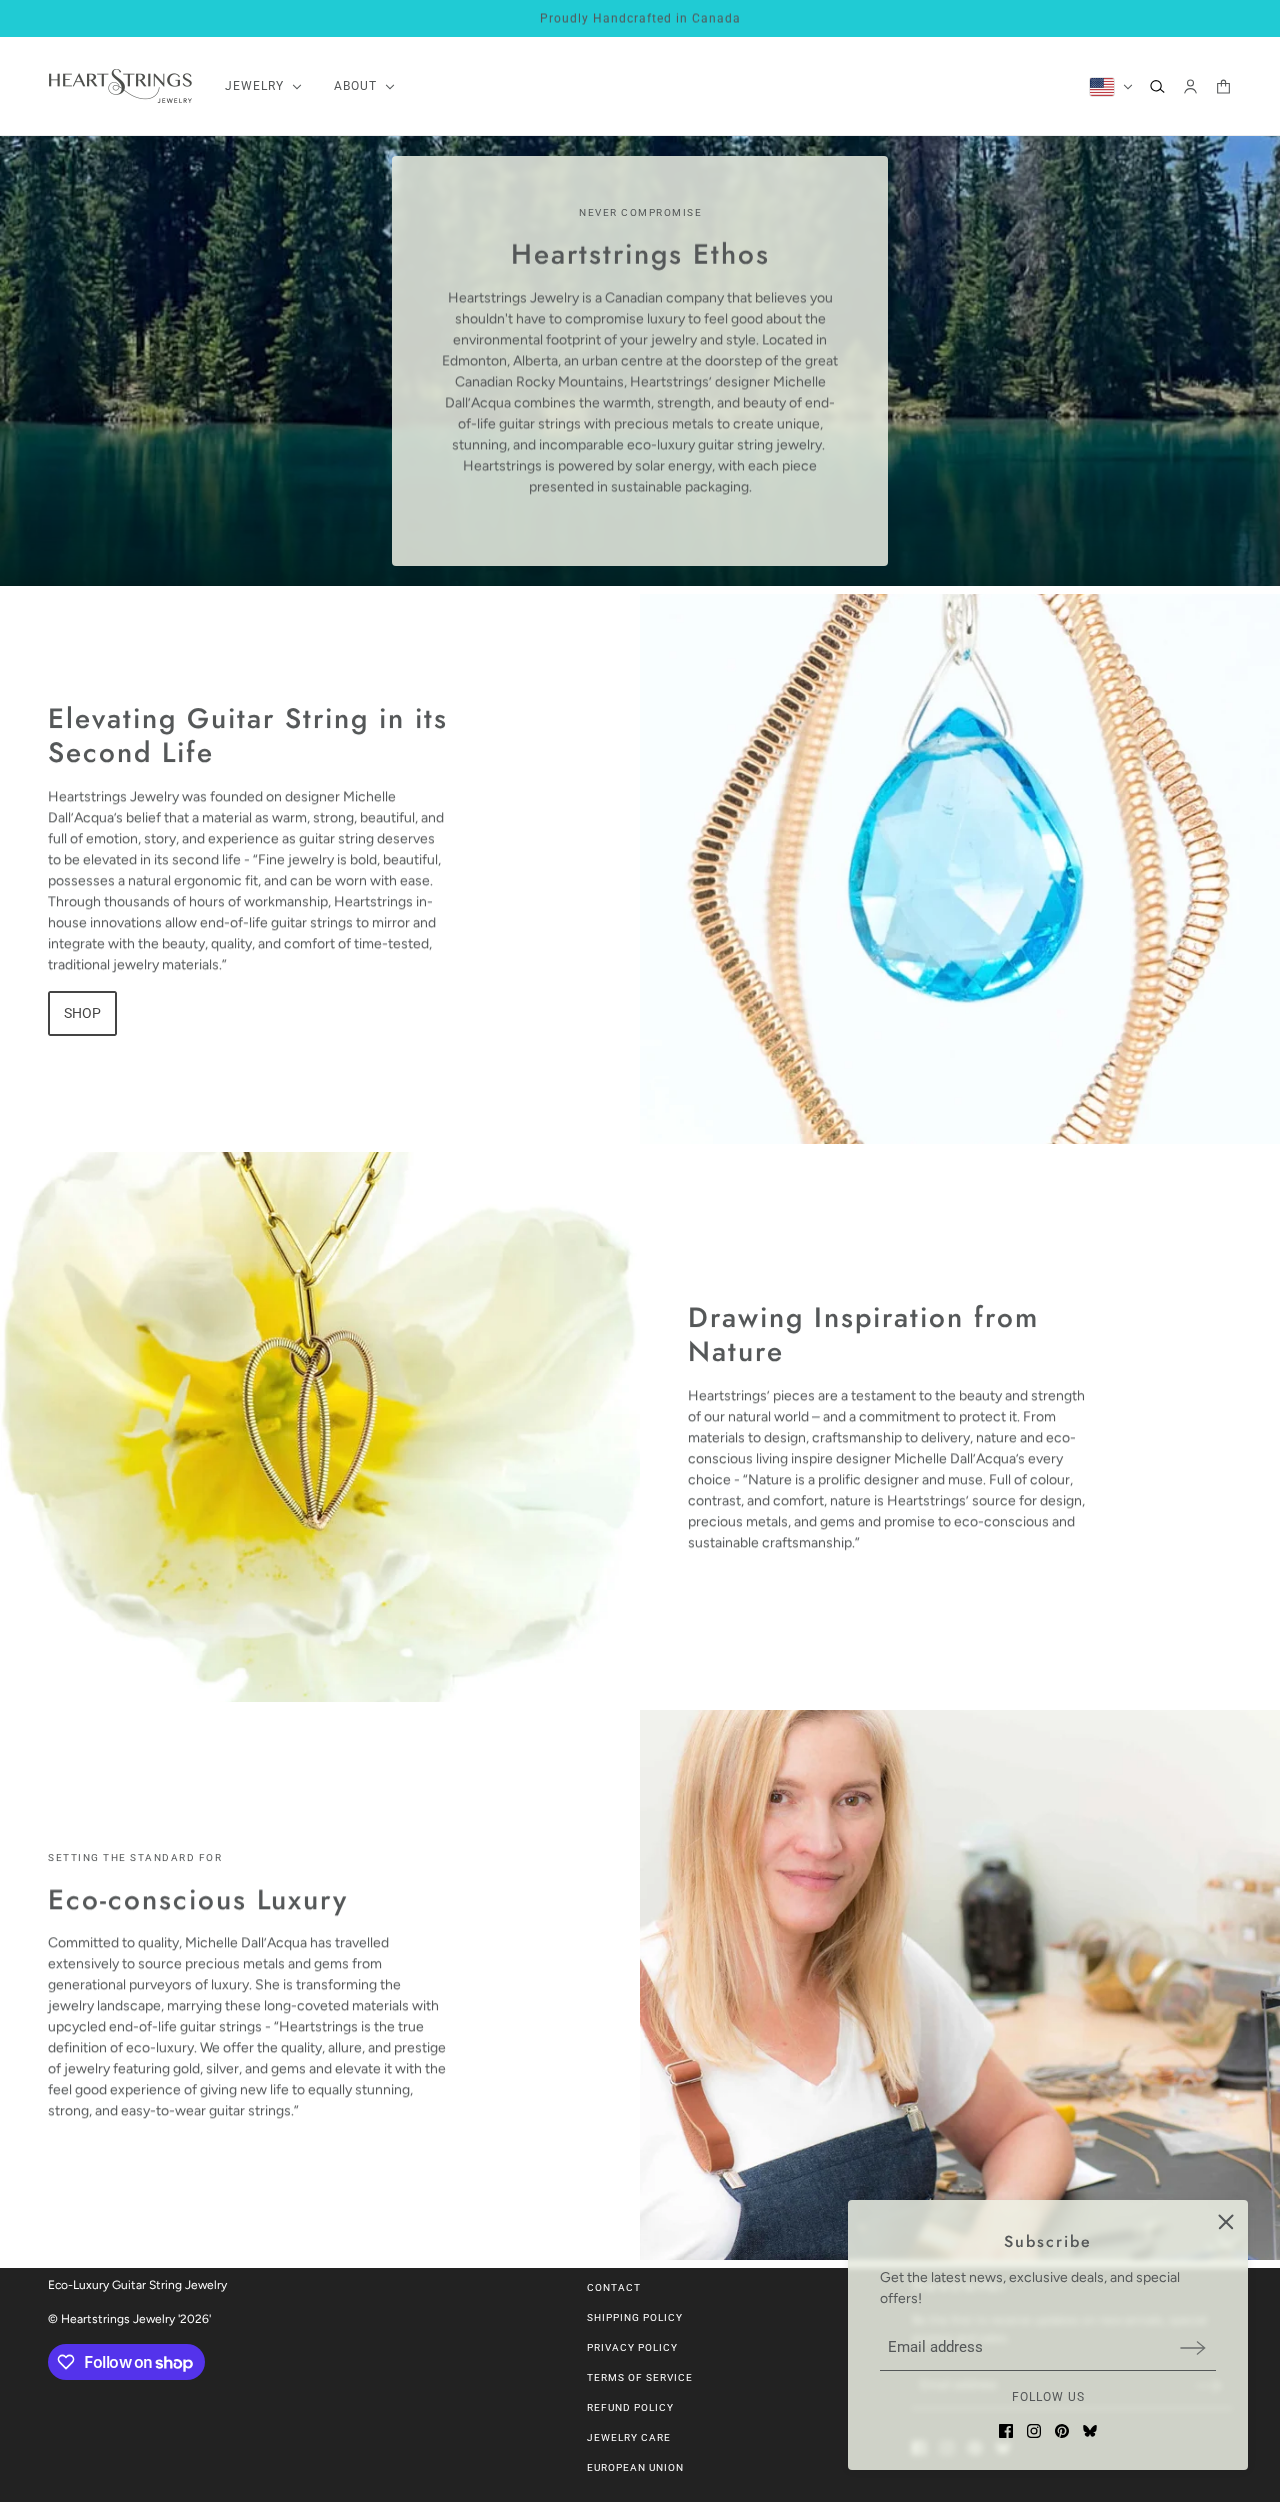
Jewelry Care (629, 2437)
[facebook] (1006, 2431)
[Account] (1190, 86)
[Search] (1157, 86)
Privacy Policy (632, 2347)
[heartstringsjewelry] (120, 86)
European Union (635, 2467)
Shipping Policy (635, 2317)
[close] (1226, 2222)
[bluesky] (1090, 2431)
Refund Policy (630, 2407)
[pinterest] (1062, 2431)
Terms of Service (640, 2377)
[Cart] (1223, 86)
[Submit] (1193, 2347)
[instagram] (1034, 2431)
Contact (614, 2287)
